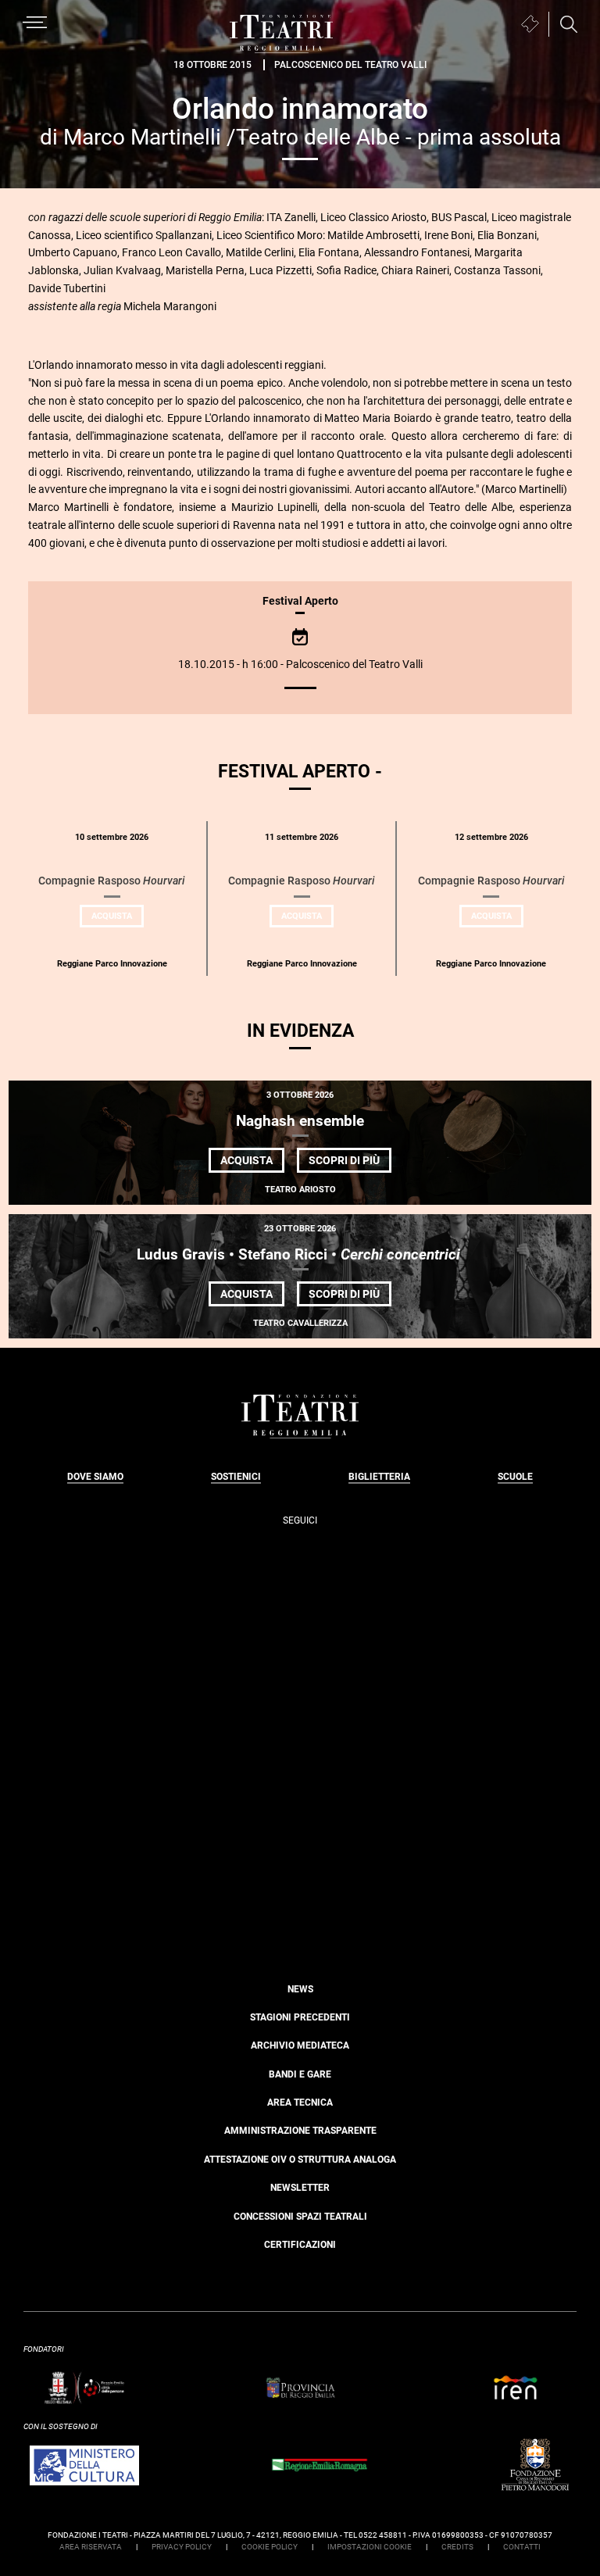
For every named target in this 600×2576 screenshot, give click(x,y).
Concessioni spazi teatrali (300, 2217)
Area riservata (91, 2547)
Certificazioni (300, 2245)
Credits (457, 2547)
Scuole (515, 1477)
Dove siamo (95, 1477)
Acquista (118, 919)
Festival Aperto (300, 601)
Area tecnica (300, 2103)
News (300, 1989)
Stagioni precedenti (300, 2017)
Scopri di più (350, 1163)
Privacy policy (182, 2547)
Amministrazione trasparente (300, 2131)
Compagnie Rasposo (112, 881)
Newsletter (300, 2188)
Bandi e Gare (300, 2074)
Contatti (522, 2547)
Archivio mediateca (300, 2045)
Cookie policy (270, 2547)
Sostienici (236, 1477)
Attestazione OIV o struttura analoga (300, 2160)
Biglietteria (379, 1477)
